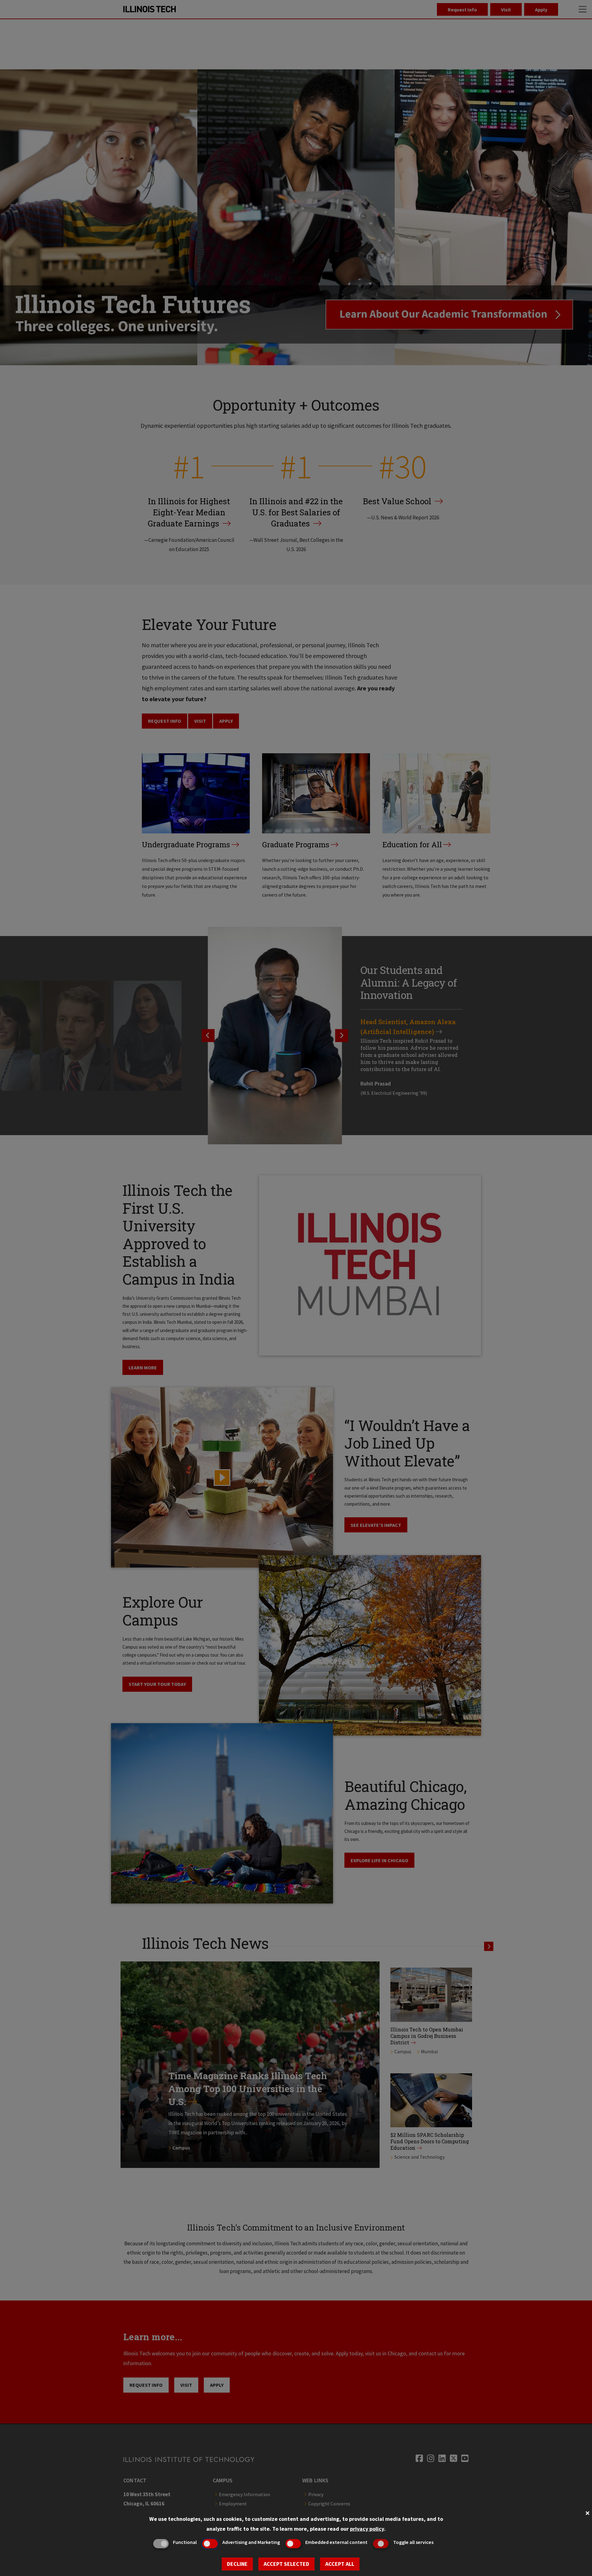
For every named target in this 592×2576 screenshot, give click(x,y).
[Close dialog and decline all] (587, 2512)
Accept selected (286, 2564)
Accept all (340, 2564)
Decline (237, 2564)
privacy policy (367, 2529)
